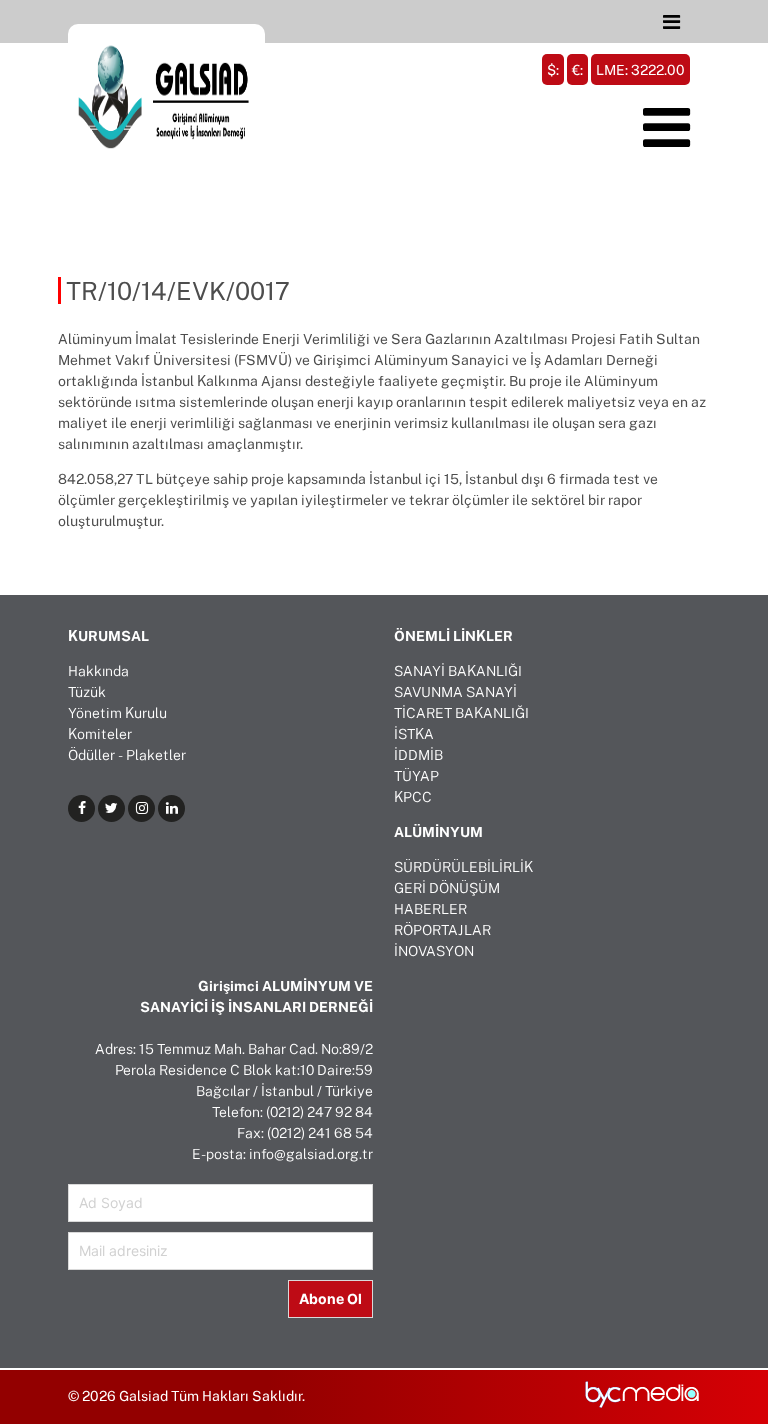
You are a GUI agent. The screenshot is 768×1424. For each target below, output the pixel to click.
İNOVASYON (434, 950)
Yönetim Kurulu (117, 712)
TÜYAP (416, 775)
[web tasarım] (642, 1403)
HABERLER (430, 908)
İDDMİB (418, 754)
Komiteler (100, 733)
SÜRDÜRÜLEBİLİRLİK (463, 866)
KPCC (413, 796)
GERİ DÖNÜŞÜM (447, 887)
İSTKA (414, 733)
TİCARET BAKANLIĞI (461, 712)
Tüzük (87, 691)
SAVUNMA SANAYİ (455, 691)
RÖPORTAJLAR (442, 929)
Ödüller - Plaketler (127, 754)
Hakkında (98, 670)
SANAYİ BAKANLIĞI (458, 670)
